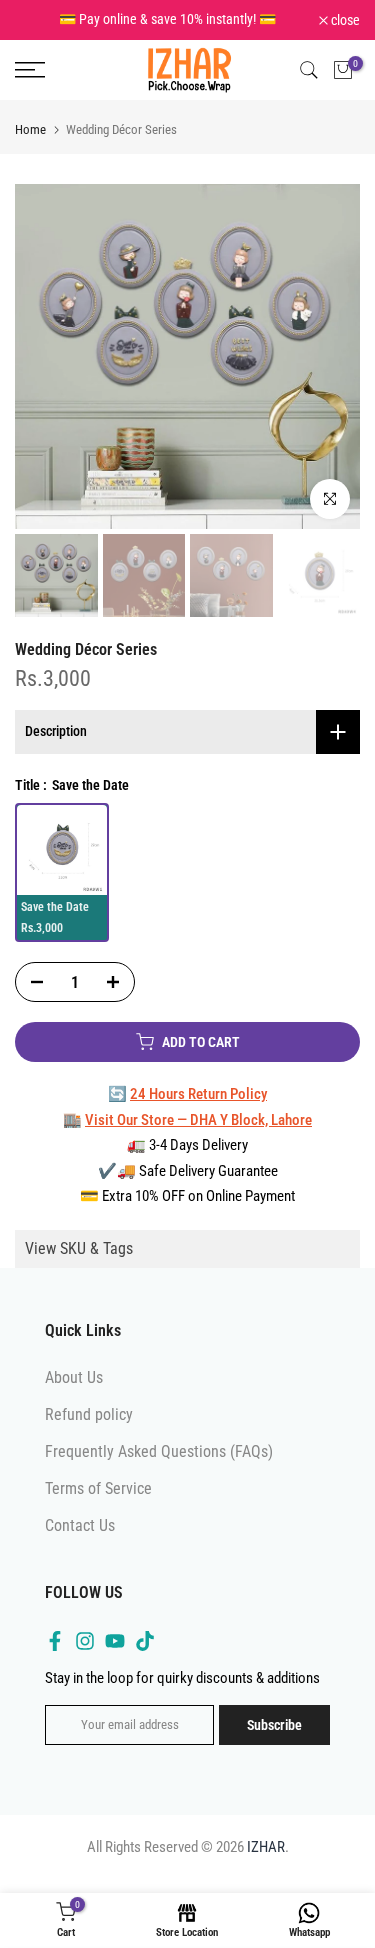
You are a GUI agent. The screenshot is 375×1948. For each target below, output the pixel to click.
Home (30, 147)
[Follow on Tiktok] (145, 1658)
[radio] (62, 868)
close (344, 29)
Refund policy (89, 1431)
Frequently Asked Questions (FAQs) (159, 1469)
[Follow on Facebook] (55, 1658)
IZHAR (266, 1864)
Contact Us (80, 1543)
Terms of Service (98, 1506)
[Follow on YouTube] (115, 1658)
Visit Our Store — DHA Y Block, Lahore (198, 1137)
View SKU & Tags (79, 1265)
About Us (74, 1394)
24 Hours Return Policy (198, 1112)
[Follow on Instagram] (85, 1658)
